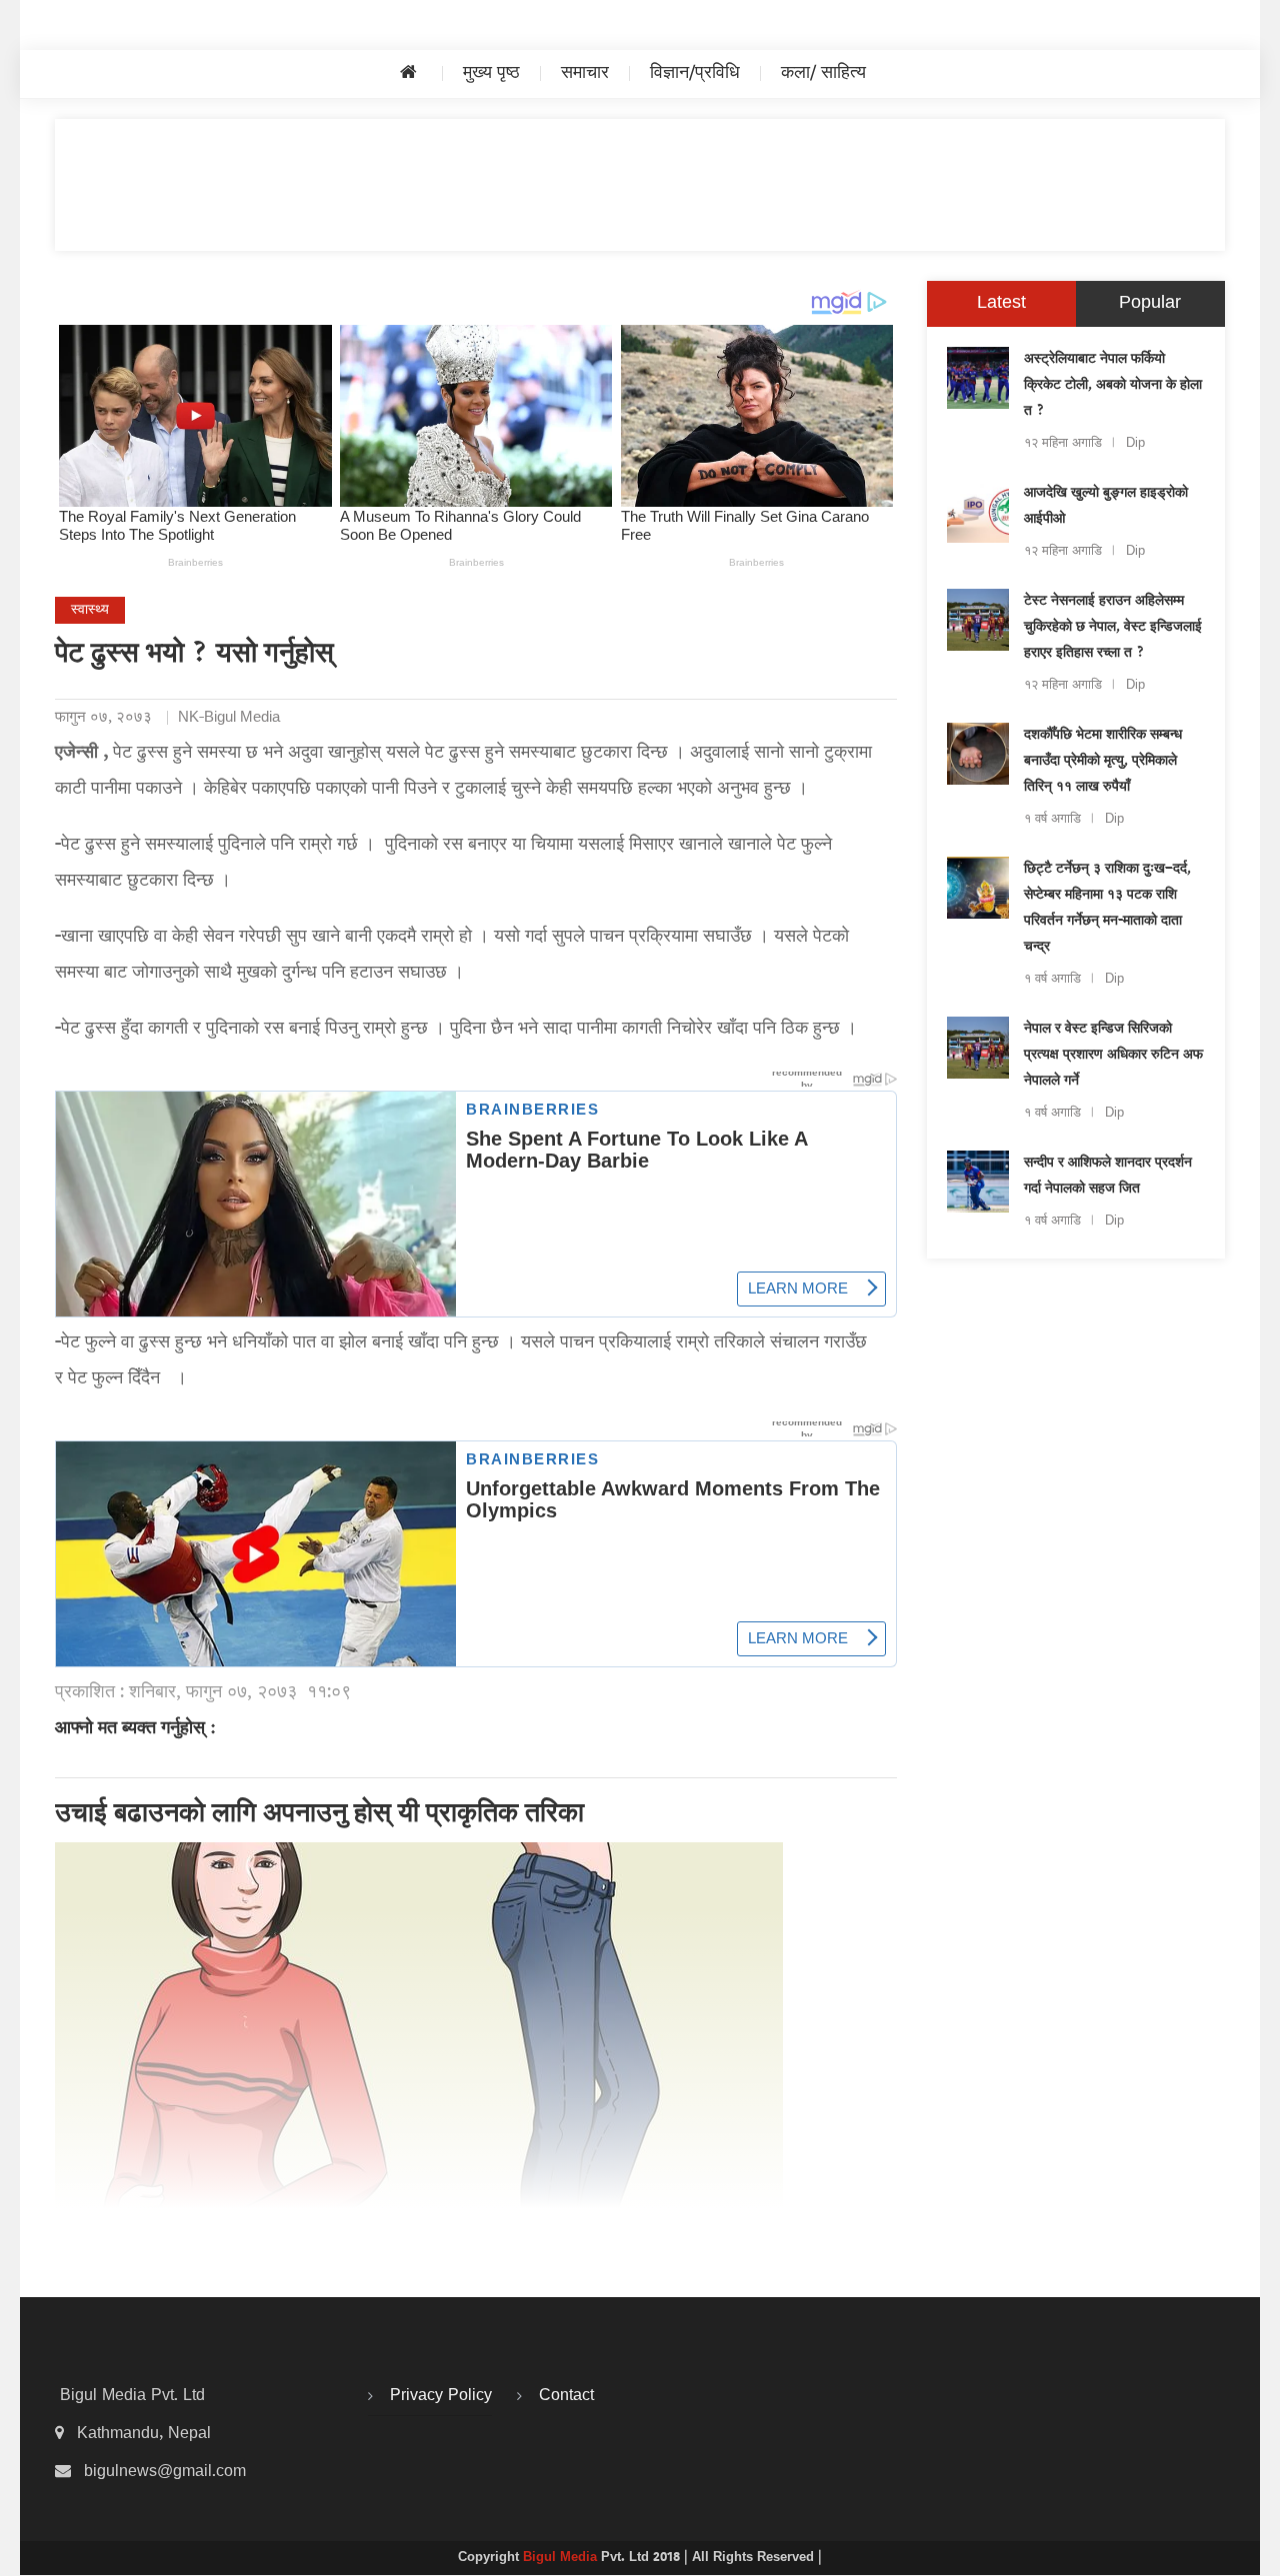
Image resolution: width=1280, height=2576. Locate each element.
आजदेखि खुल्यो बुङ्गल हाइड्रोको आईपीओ (1106, 507)
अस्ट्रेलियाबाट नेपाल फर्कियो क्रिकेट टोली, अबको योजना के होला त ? (1113, 386)
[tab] (1001, 304)
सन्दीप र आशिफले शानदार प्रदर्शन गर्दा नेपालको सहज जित (1108, 1177)
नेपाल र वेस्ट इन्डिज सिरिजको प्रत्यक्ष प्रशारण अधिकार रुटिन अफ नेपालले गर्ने (1113, 1056)
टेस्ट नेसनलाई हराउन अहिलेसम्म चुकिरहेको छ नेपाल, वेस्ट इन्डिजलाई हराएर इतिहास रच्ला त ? (1113, 628)
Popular (1150, 303)
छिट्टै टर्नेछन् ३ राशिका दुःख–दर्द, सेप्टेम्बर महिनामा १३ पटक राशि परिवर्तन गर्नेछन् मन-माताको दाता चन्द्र (1107, 909)
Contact (566, 2396)
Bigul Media (562, 2558)
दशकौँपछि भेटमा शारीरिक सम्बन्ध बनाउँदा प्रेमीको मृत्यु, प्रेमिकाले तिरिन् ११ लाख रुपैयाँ (1103, 762)
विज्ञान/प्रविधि (695, 73)
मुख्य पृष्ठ (491, 73)
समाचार (585, 73)
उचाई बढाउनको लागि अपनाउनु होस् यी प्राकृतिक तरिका (319, 1815)
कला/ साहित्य (823, 73)
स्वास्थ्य (90, 610)
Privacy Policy (441, 2396)
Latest (1001, 303)
